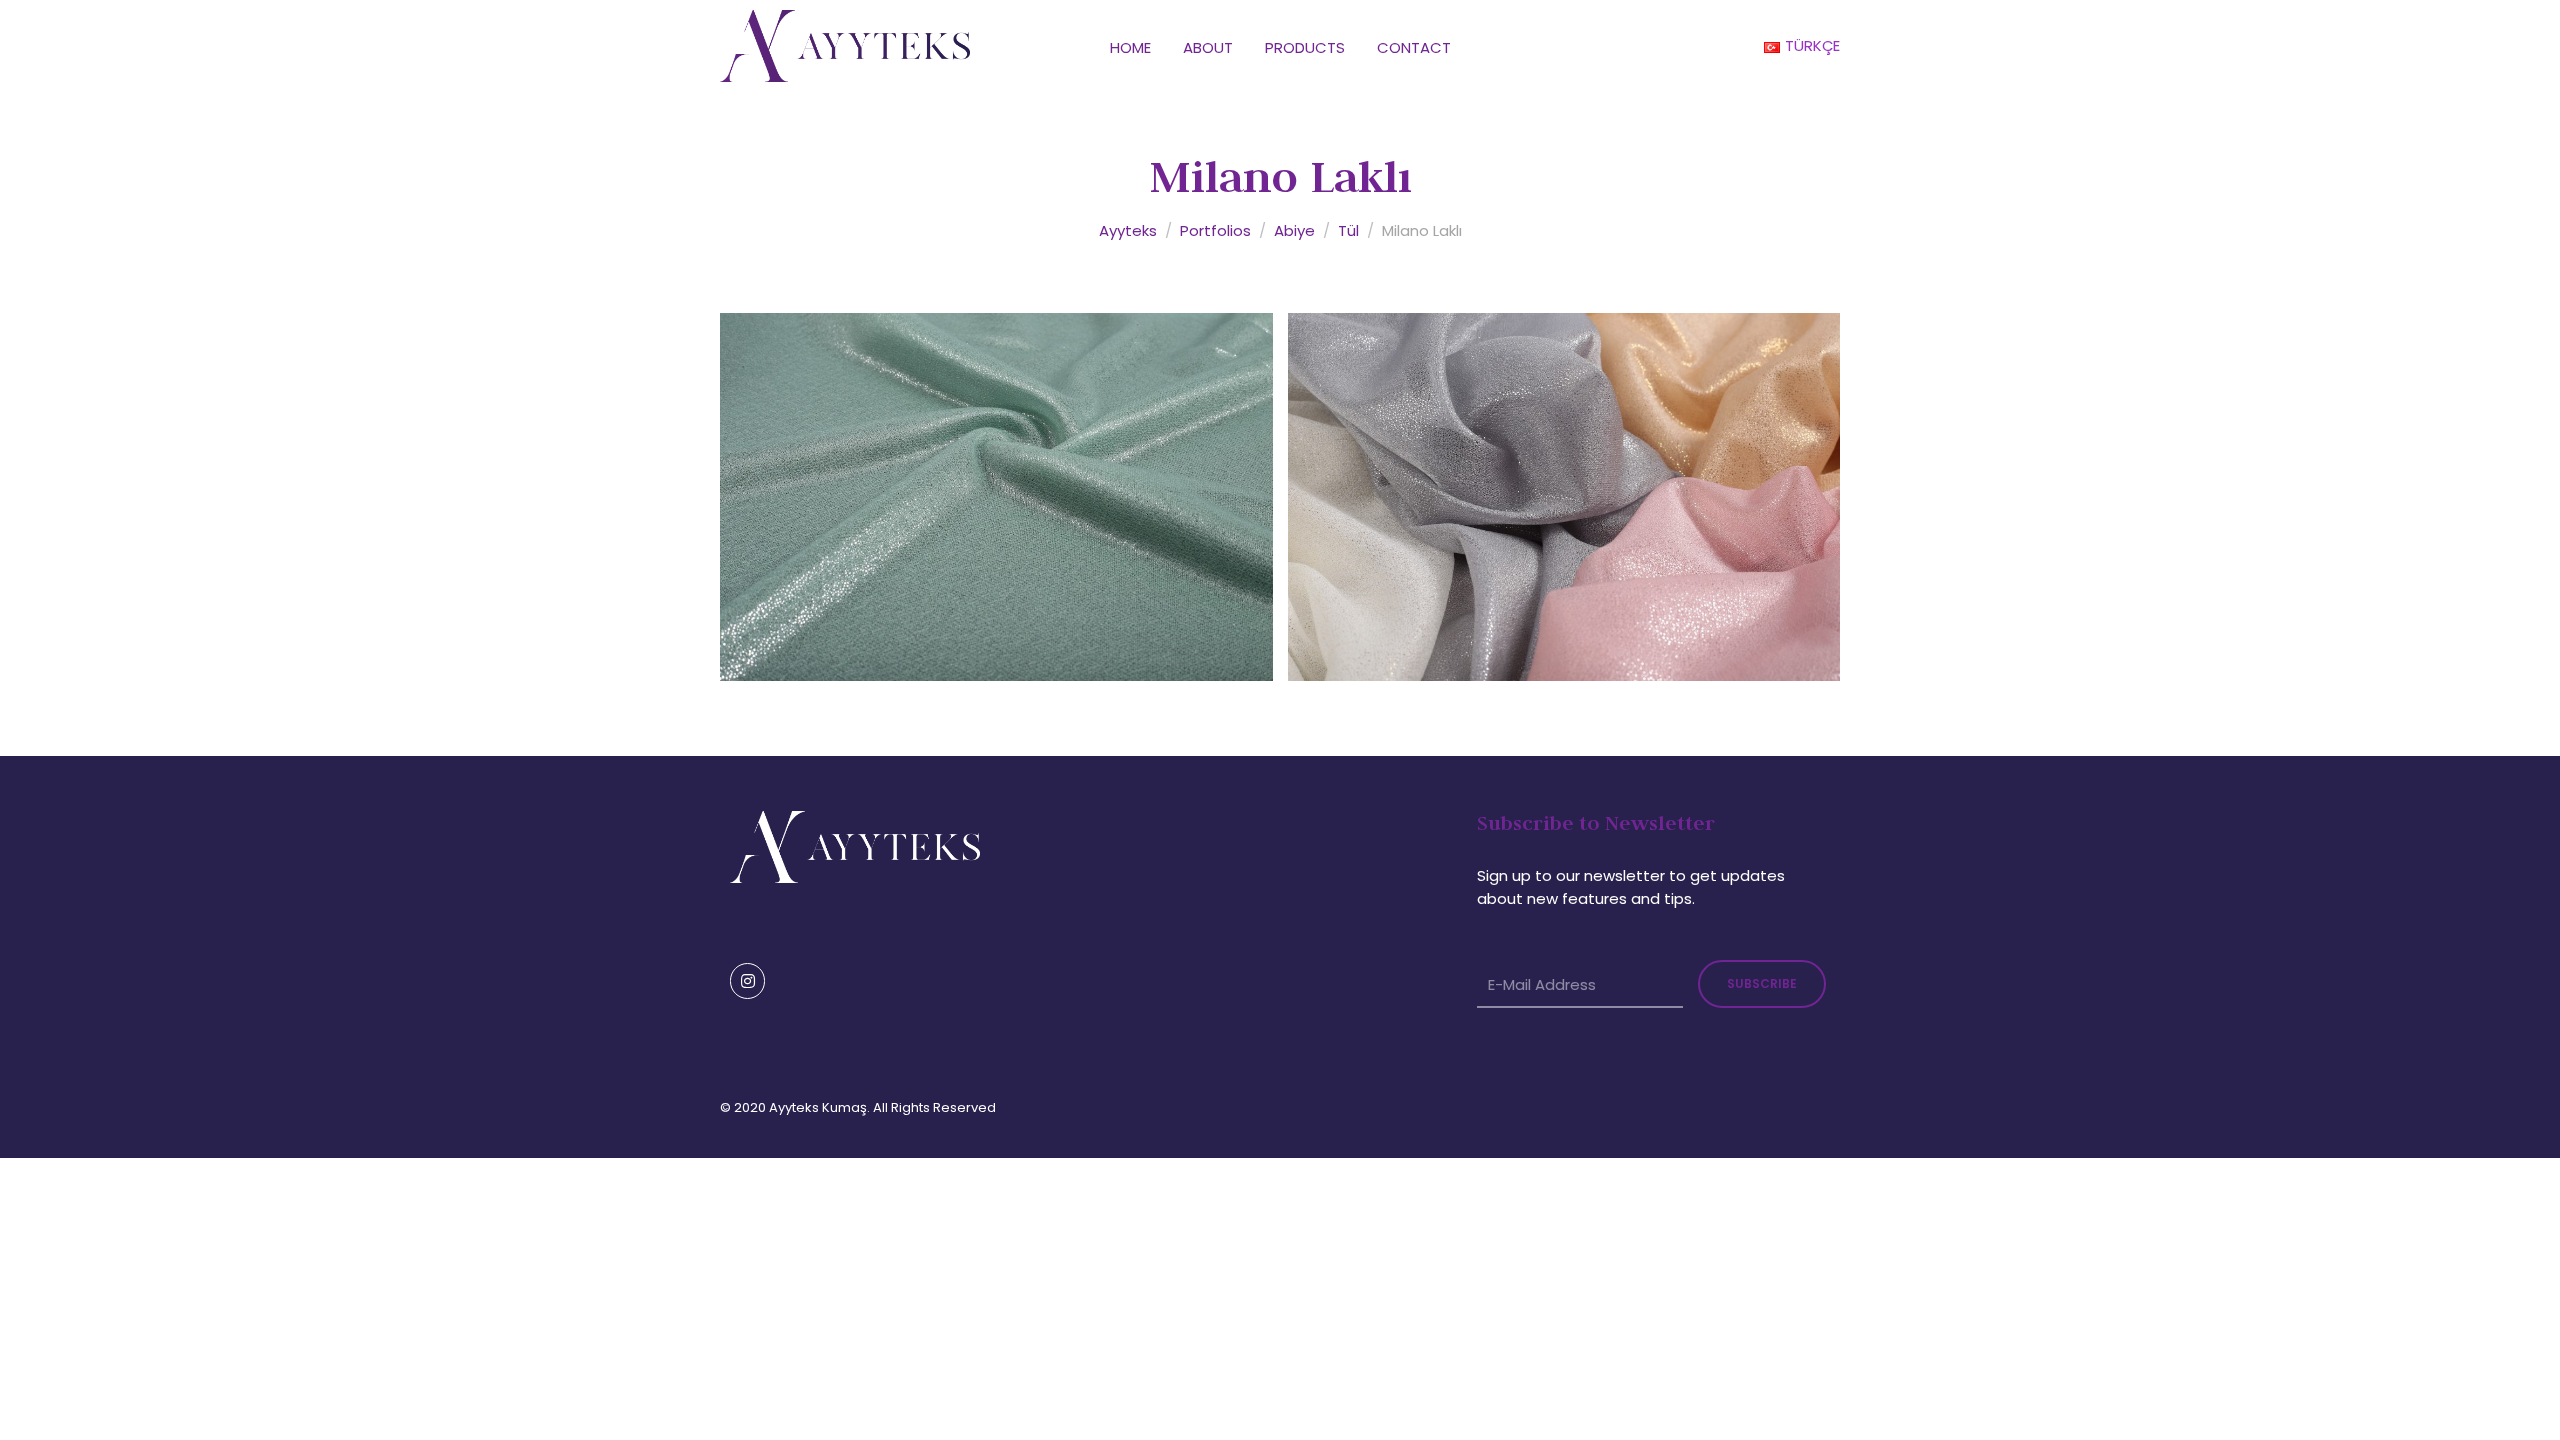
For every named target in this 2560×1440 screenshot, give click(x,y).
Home (1130, 47)
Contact (1414, 47)
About (1208, 47)
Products (1305, 47)
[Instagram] (747, 980)
